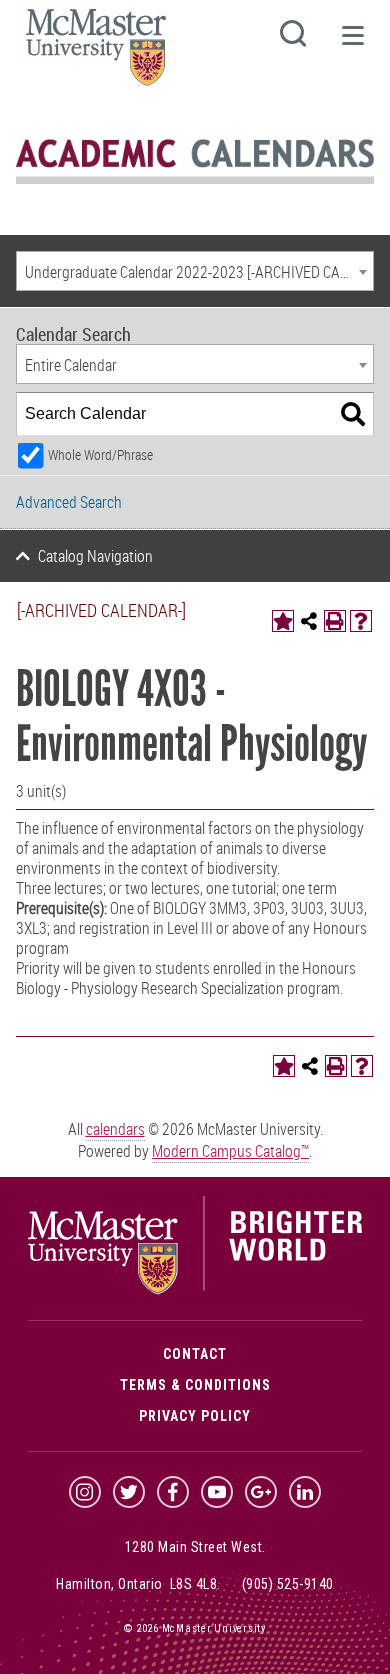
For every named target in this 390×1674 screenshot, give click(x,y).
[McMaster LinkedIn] (305, 1492)
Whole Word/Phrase (100, 454)
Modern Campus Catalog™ (230, 1151)
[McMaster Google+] (261, 1492)
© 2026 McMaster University (195, 1628)
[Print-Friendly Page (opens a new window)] (335, 621)
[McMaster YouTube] (217, 1492)
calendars (115, 1129)
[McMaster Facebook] (173, 1492)
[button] (352, 44)
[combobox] (195, 271)
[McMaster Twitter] (129, 1492)
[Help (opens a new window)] (361, 621)
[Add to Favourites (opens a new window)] (283, 621)
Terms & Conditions (195, 1385)
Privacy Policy (195, 1416)
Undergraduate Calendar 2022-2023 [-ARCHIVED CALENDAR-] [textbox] (199, 272)
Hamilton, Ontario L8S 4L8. (138, 1584)
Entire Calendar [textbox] (71, 365)
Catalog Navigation (95, 556)
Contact (195, 1354)
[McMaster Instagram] (85, 1492)
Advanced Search (69, 502)
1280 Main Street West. (195, 1547)
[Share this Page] (309, 621)
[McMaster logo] (195, 1290)
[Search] (353, 414)
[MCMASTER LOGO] (96, 53)
